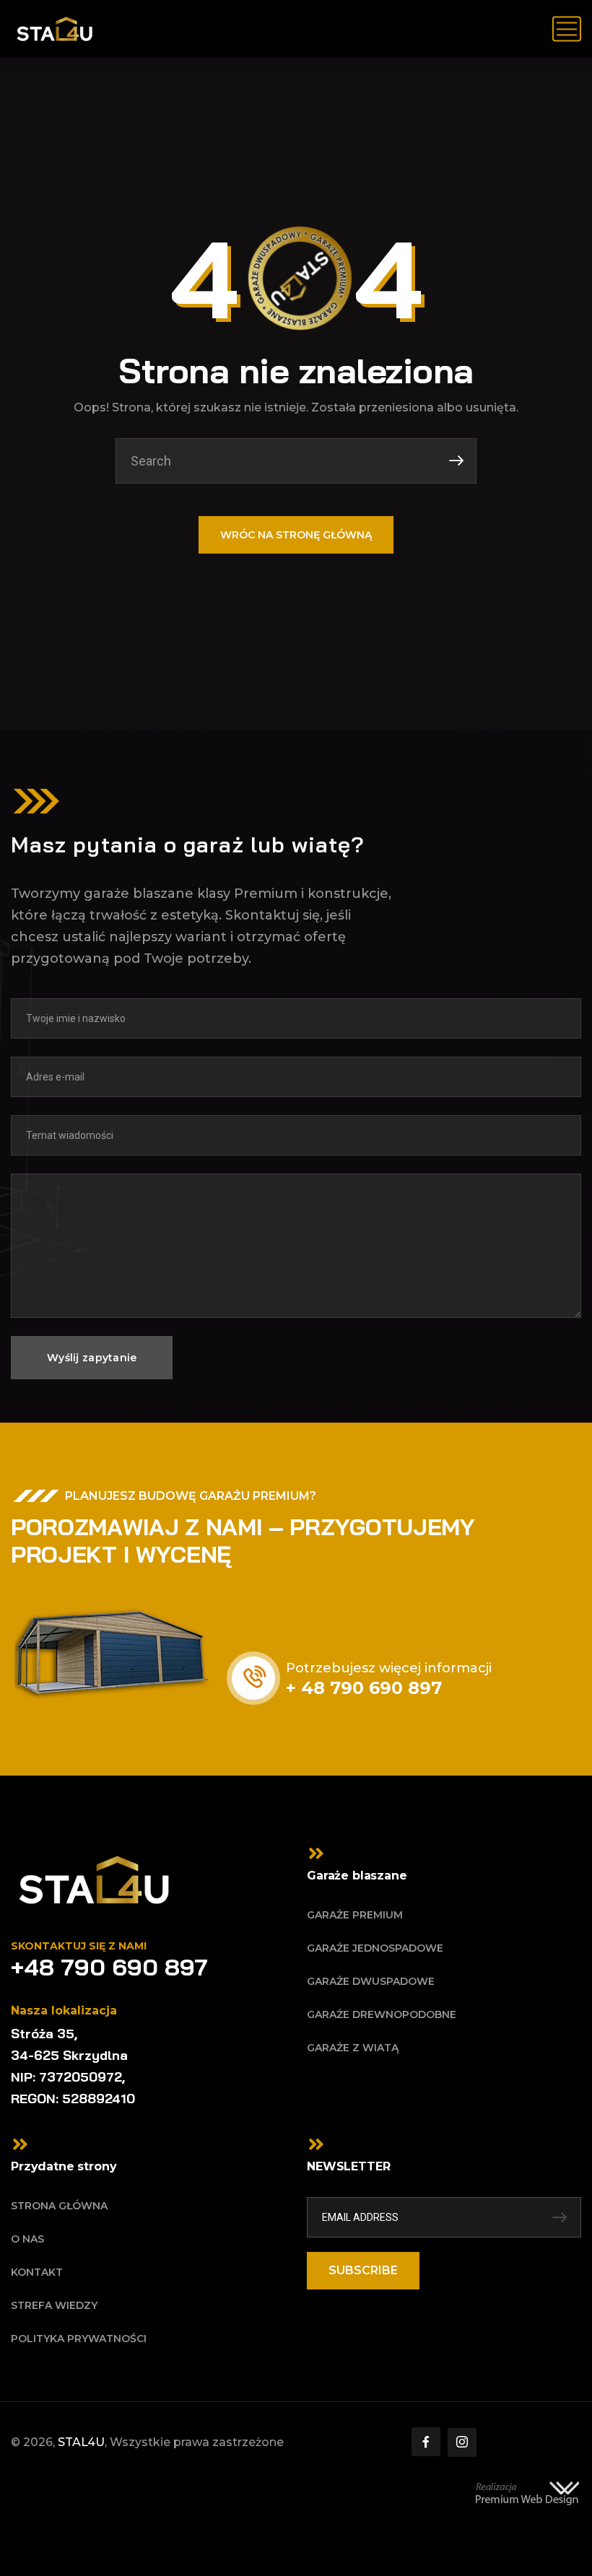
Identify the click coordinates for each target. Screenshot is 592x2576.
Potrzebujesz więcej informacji (389, 1668)
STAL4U (81, 2442)
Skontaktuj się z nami (79, 1946)
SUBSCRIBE (363, 2270)
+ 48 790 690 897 (364, 1688)
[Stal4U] (55, 29)
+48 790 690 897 (109, 1967)
